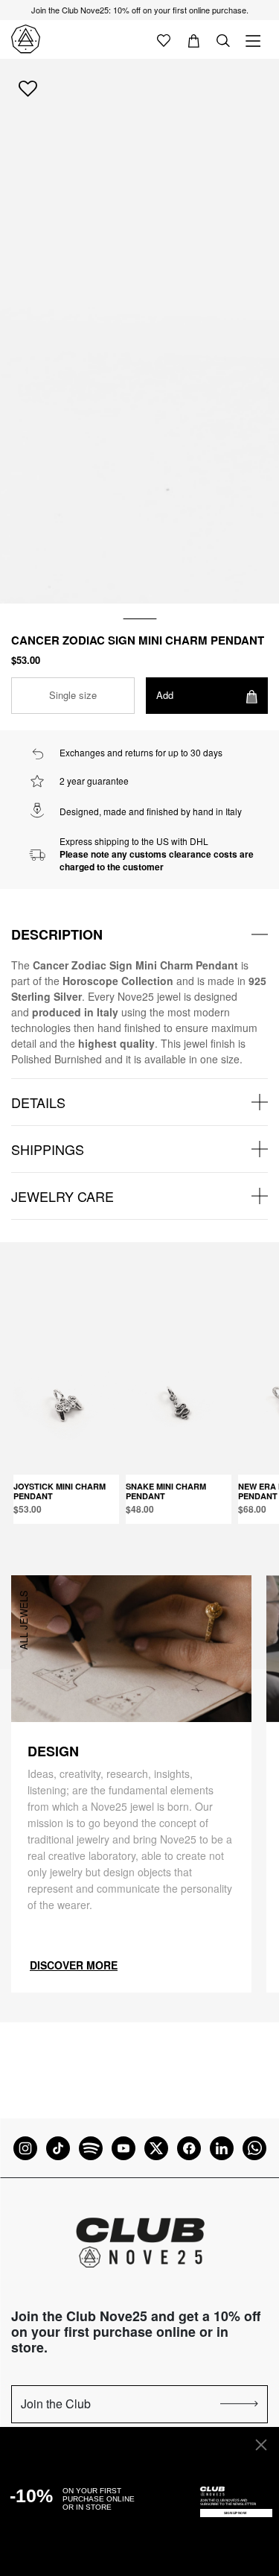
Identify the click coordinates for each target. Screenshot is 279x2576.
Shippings (48, 1149)
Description (57, 934)
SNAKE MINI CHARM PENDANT (166, 1491)
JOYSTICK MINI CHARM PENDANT (60, 1491)
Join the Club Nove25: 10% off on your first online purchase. (140, 10)
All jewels (23, 1620)
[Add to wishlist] (28, 88)
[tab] (139, 934)
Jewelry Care (62, 1196)
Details (38, 1102)
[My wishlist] (164, 39)
